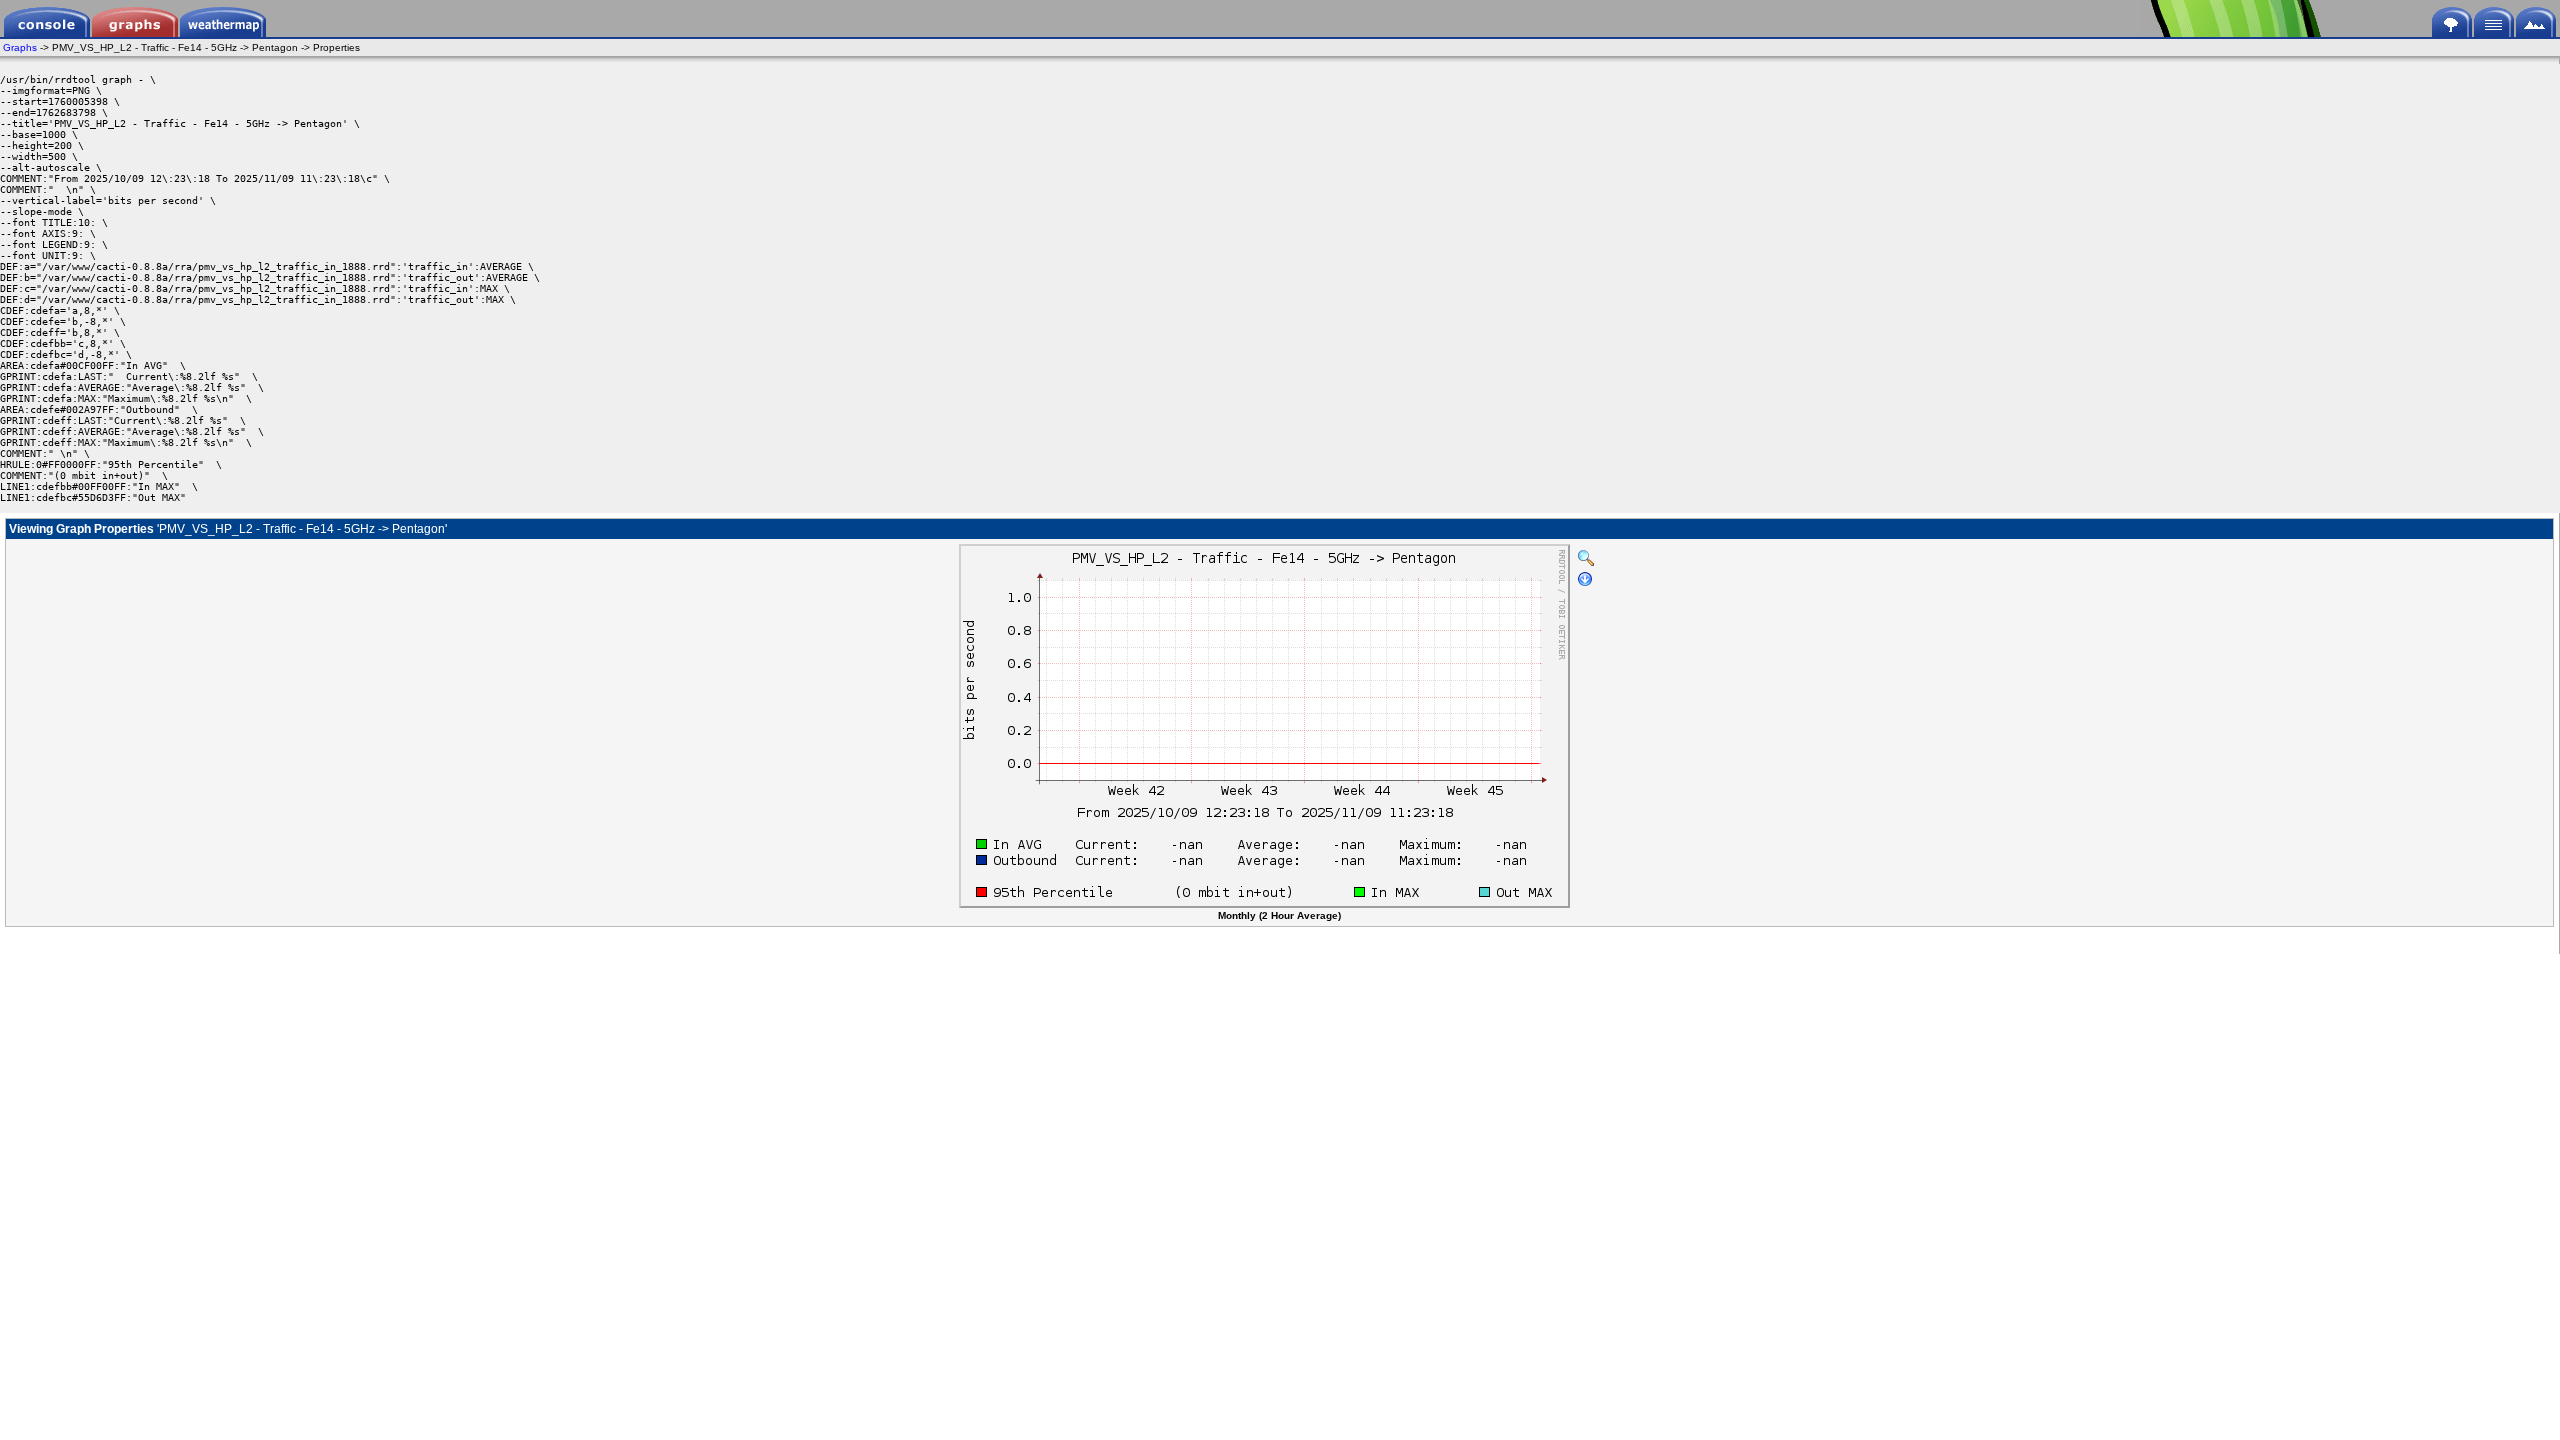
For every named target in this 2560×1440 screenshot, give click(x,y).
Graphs (20, 47)
